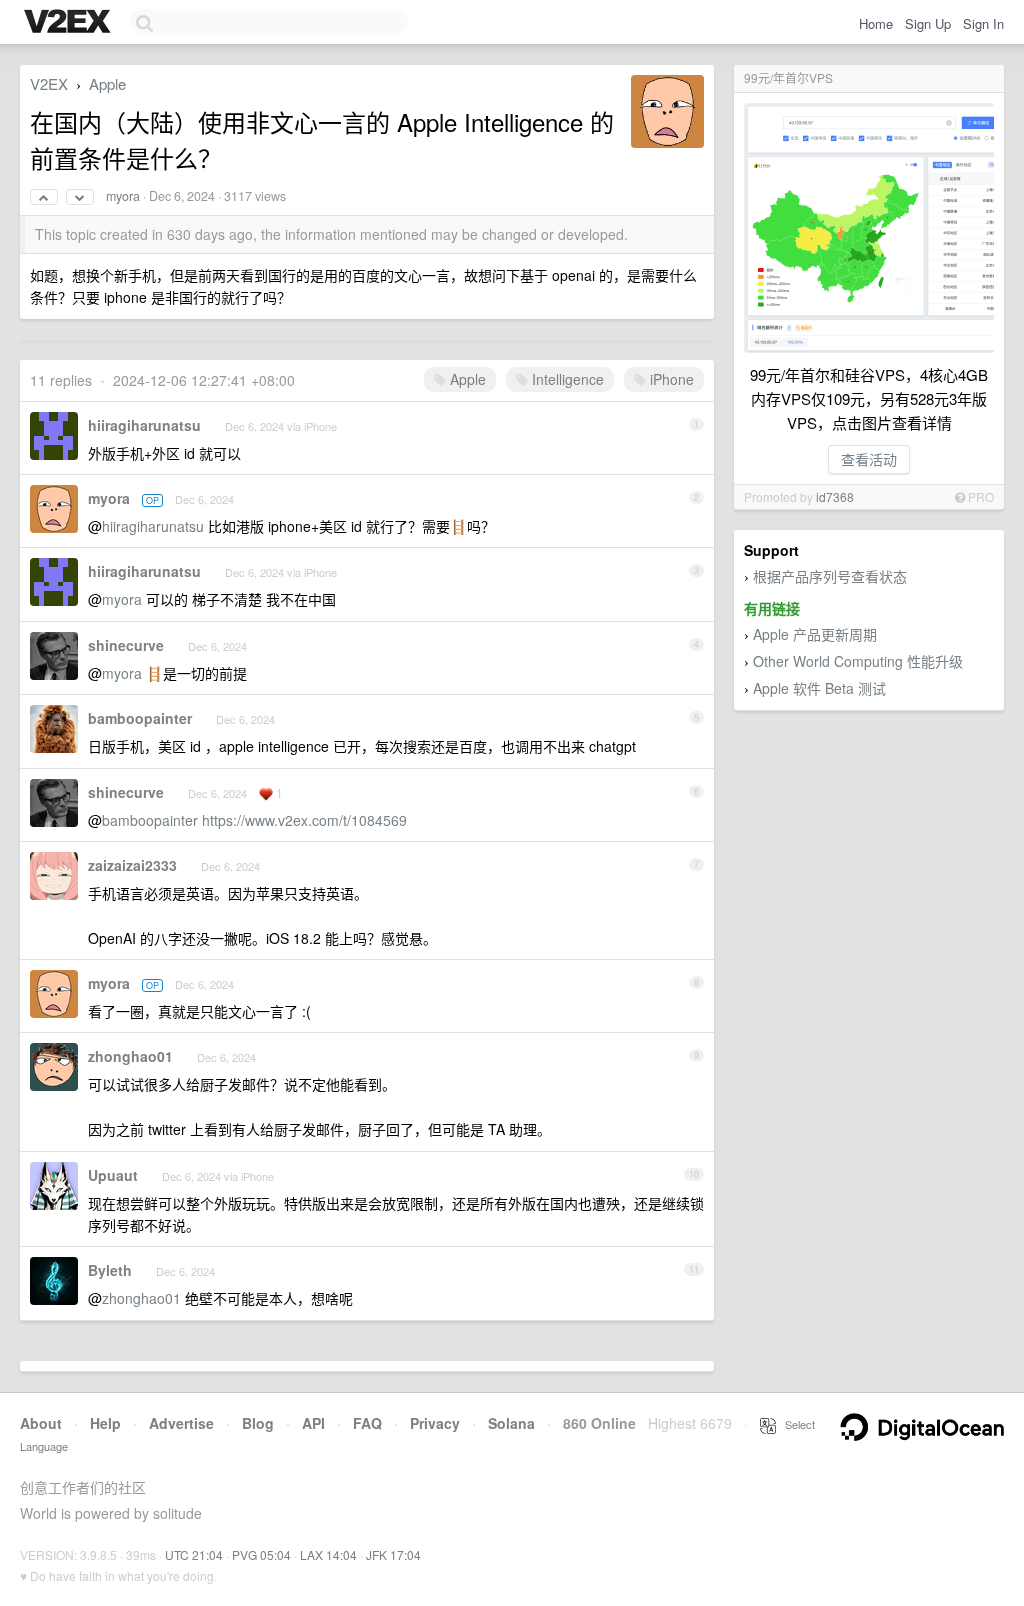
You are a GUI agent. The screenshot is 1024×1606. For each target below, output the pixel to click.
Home (876, 23)
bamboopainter (140, 718)
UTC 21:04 (194, 1554)
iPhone (670, 379)
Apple (107, 83)
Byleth (110, 1270)
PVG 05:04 (261, 1554)
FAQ (367, 1423)
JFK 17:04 (393, 1554)
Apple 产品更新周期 (815, 634)
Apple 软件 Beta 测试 (819, 688)
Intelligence (566, 379)
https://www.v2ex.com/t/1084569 (304, 820)
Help (105, 1423)
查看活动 (869, 459)
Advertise (181, 1423)
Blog (258, 1423)
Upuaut (113, 1175)
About (41, 1423)
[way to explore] (70, 23)
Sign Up (928, 23)
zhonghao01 (130, 1056)
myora (123, 196)
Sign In (983, 23)
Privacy (435, 1423)
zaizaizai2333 (132, 865)
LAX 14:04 (328, 1554)
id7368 (835, 496)
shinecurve (126, 645)
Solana (511, 1423)
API (313, 1423)
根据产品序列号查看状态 (830, 576)
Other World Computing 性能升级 (858, 661)
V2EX (49, 83)
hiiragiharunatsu (144, 425)
